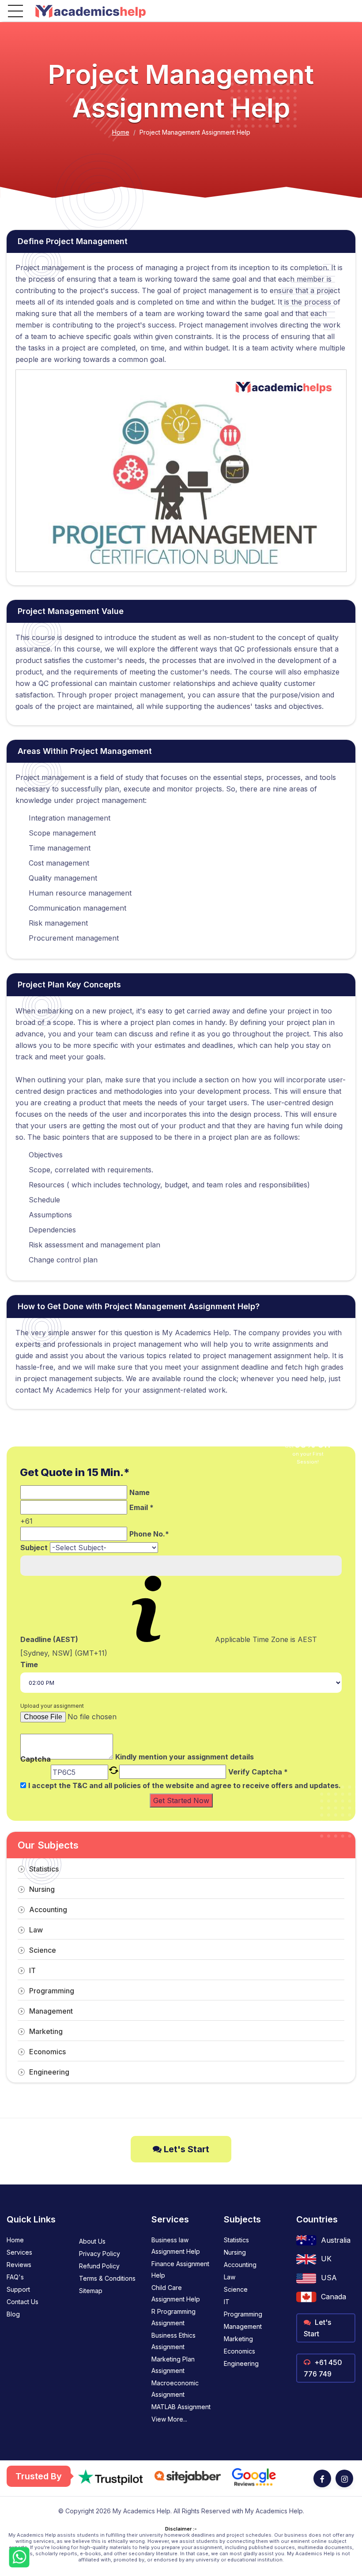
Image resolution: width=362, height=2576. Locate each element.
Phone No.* (149, 1534)
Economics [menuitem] (239, 2351)
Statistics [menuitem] (236, 2240)
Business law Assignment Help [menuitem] (176, 2246)
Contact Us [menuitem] (23, 2302)
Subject (34, 1548)
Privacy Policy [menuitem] (100, 2254)
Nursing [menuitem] (235, 2252)
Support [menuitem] (18, 2289)
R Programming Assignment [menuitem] (173, 2317)
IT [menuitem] (227, 2302)
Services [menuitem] (19, 2252)
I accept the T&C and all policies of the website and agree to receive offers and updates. (185, 1785)
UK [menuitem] (326, 2259)
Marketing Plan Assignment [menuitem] (173, 2365)
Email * (141, 1507)
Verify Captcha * (258, 1772)
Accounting (48, 1909)
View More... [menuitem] (169, 2419)
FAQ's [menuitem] (15, 2277)
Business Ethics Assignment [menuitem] (173, 2341)
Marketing (46, 2031)
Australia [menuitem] (336, 2240)
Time (29, 1665)
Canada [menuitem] (334, 2297)
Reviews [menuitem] (19, 2265)
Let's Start (185, 2149)
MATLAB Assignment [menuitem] (181, 2407)
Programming (52, 1991)
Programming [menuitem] (243, 2314)
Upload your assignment (52, 1706)
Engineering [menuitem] (241, 2363)
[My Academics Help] (90, 11)
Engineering (49, 2072)
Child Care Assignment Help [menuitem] (176, 2293)
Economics (47, 2052)
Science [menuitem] (236, 2289)
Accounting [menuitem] (240, 2265)
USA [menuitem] (329, 2278)
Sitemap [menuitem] (91, 2291)
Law (36, 1930)
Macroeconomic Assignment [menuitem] (175, 2389)
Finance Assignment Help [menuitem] (180, 2269)
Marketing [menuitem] (238, 2339)
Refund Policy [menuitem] (99, 2266)
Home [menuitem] (15, 2240)
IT (32, 1970)
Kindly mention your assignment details (185, 1757)
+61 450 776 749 (323, 2368)
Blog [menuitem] (13, 2314)
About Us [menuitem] (92, 2241)
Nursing (42, 1889)
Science (43, 1950)
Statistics (44, 1869)
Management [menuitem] (243, 2326)
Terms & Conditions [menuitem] (107, 2278)
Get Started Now (181, 1800)
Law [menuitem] (230, 2277)
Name (140, 1492)
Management (51, 2011)
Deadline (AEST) (49, 1639)
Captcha (36, 1760)
